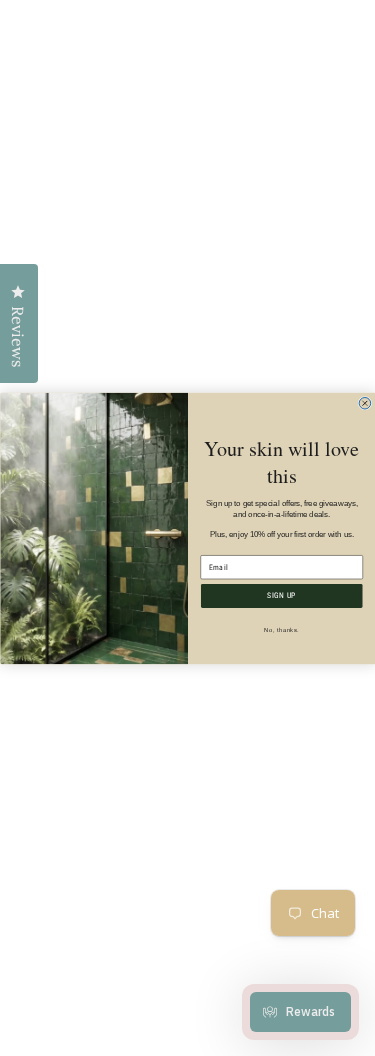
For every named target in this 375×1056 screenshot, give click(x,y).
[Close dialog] (365, 403)
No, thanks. (281, 629)
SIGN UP (281, 595)
